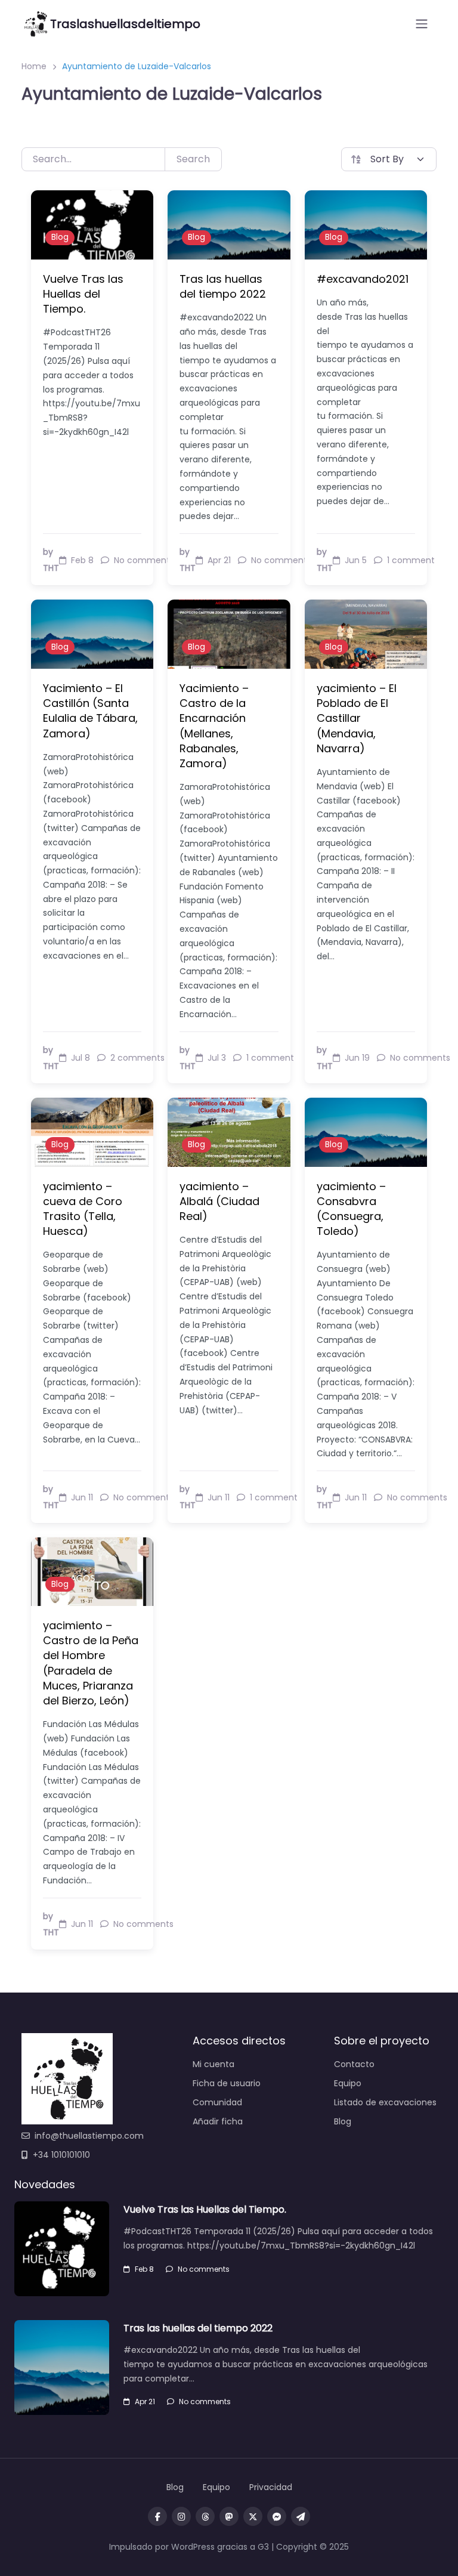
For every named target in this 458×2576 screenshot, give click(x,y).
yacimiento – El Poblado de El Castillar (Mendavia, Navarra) (357, 718)
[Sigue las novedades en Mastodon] (229, 2516)
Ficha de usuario (227, 2083)
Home (34, 66)
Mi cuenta (213, 2064)
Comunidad (217, 2102)
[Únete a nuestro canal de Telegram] (301, 2516)
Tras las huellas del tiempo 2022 (223, 286)
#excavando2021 (363, 279)
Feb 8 (144, 2269)
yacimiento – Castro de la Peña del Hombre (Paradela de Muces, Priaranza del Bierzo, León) (91, 1663)
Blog (60, 237)
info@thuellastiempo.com (89, 2136)
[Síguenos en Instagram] (181, 2516)
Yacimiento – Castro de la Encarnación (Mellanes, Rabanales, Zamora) (214, 726)
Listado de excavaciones (385, 2102)
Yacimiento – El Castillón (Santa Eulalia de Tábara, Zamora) (90, 711)
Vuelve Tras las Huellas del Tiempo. (83, 294)
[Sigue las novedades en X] (253, 2516)
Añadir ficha (218, 2121)
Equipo (348, 2083)
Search (193, 159)
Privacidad (271, 2487)
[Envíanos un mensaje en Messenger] (277, 2516)
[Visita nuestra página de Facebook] (157, 2516)
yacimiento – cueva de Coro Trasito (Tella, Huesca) (83, 1209)
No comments (204, 2269)
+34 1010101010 (61, 2155)
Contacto (354, 2064)
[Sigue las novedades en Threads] (205, 2516)
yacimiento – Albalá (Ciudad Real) (219, 1201)
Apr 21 (145, 2402)
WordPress (193, 2547)
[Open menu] (422, 24)
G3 (263, 2547)
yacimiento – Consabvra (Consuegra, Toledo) (351, 1209)
